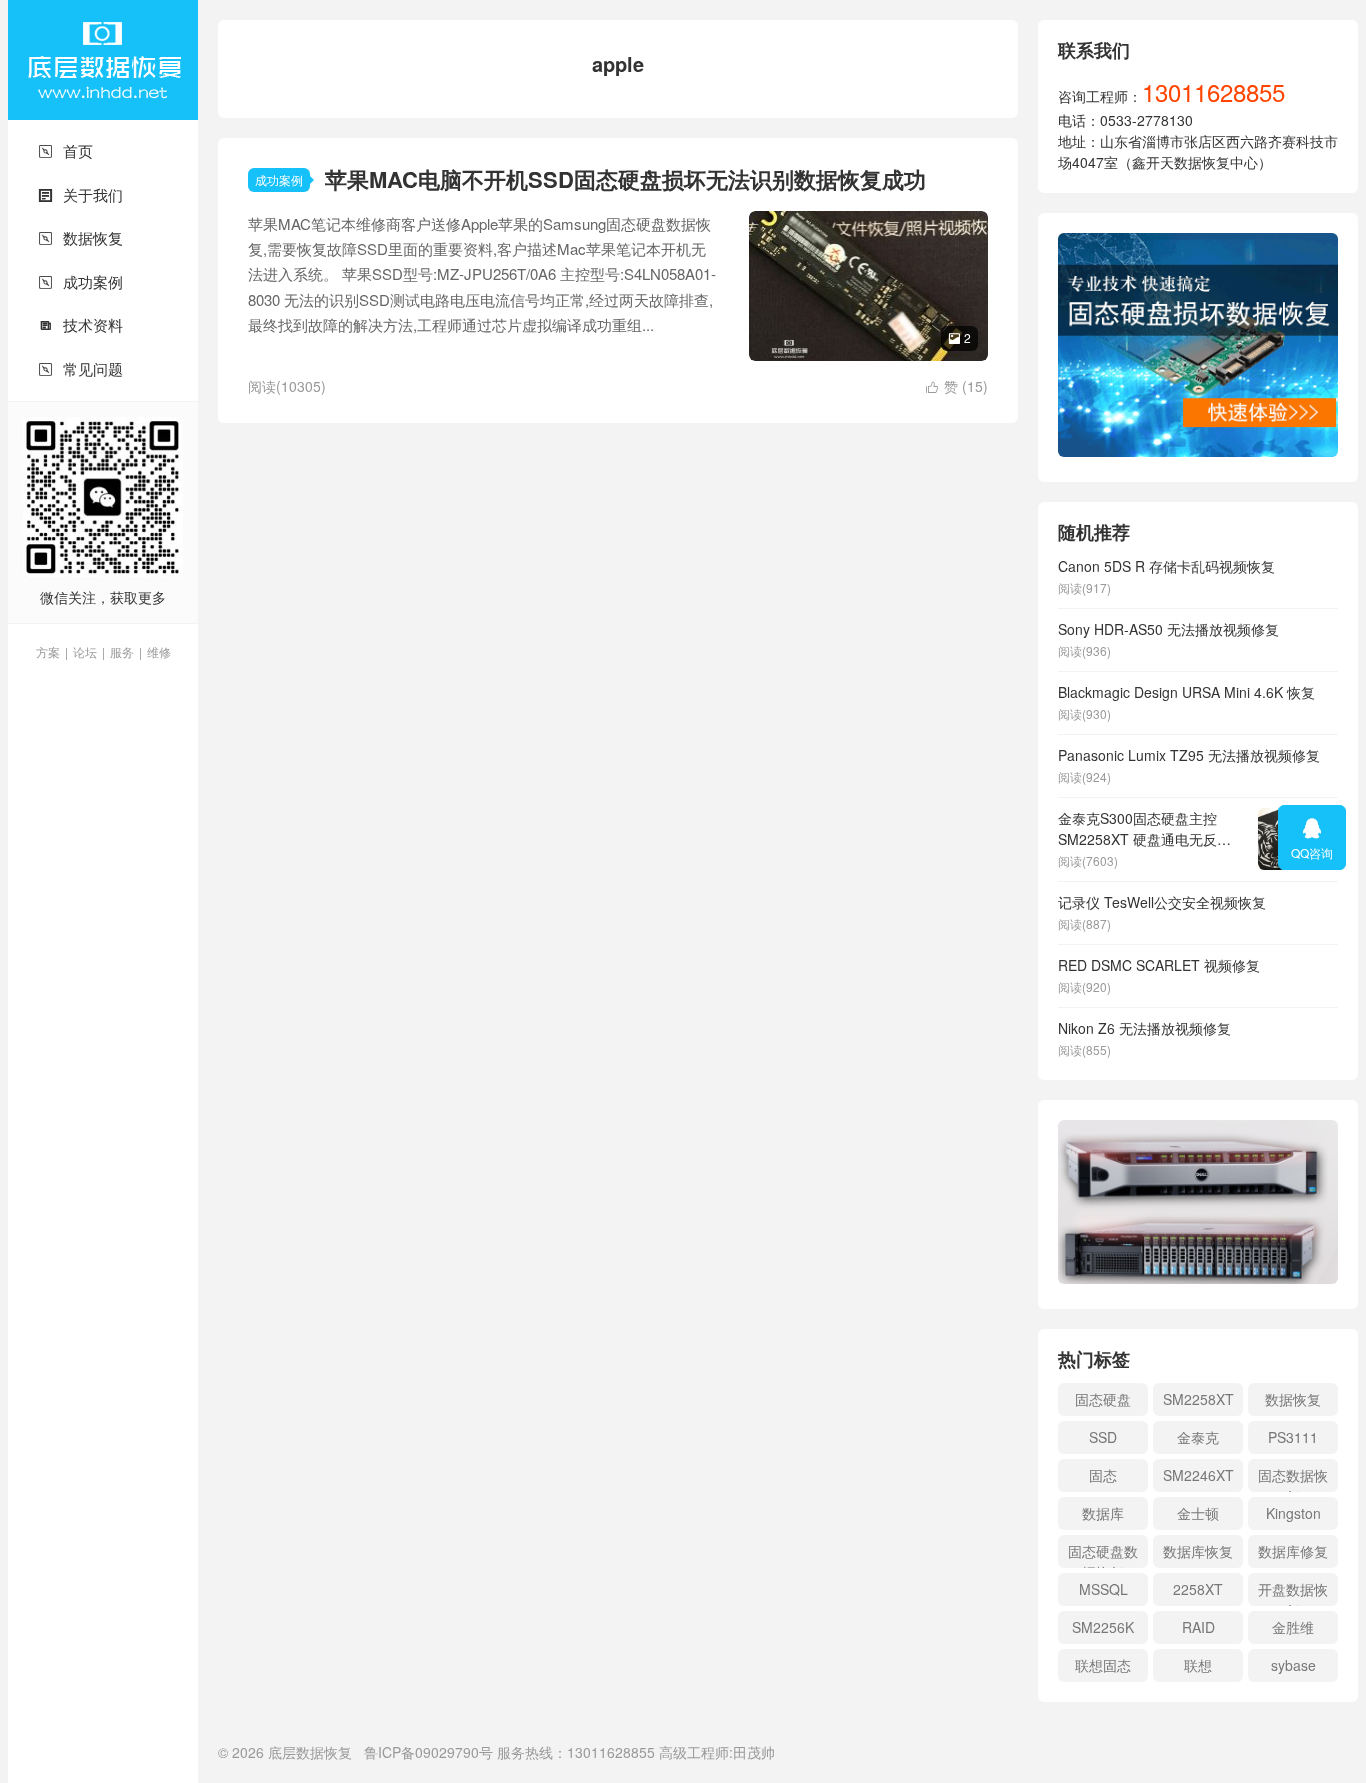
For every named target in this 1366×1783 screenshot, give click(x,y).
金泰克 (1198, 1437)
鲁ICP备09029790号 (428, 1752)
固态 (1103, 1475)
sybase (1293, 1665)
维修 (159, 651)
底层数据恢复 (103, 60)
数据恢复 (80, 237)
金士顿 (1198, 1513)
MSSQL (1103, 1589)
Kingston (1293, 1513)
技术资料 (80, 324)
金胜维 (1293, 1627)
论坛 (85, 651)
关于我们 (80, 194)
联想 (1198, 1665)
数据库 (1103, 1513)
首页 (65, 150)
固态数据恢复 (1293, 1478)
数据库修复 (1293, 1551)
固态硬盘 (1103, 1399)
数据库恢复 (1198, 1551)
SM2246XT (1198, 1475)
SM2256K (1103, 1627)
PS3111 (1293, 1437)
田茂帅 (754, 1752)
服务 (122, 651)
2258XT (1198, 1589)
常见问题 (80, 368)
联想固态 (1103, 1665)
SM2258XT (1198, 1399)
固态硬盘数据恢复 (1103, 1554)
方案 (48, 651)
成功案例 (80, 281)
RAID (1198, 1627)
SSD (1103, 1437)
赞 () (957, 386)
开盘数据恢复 (1293, 1592)
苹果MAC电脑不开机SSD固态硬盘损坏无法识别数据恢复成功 (625, 179)
